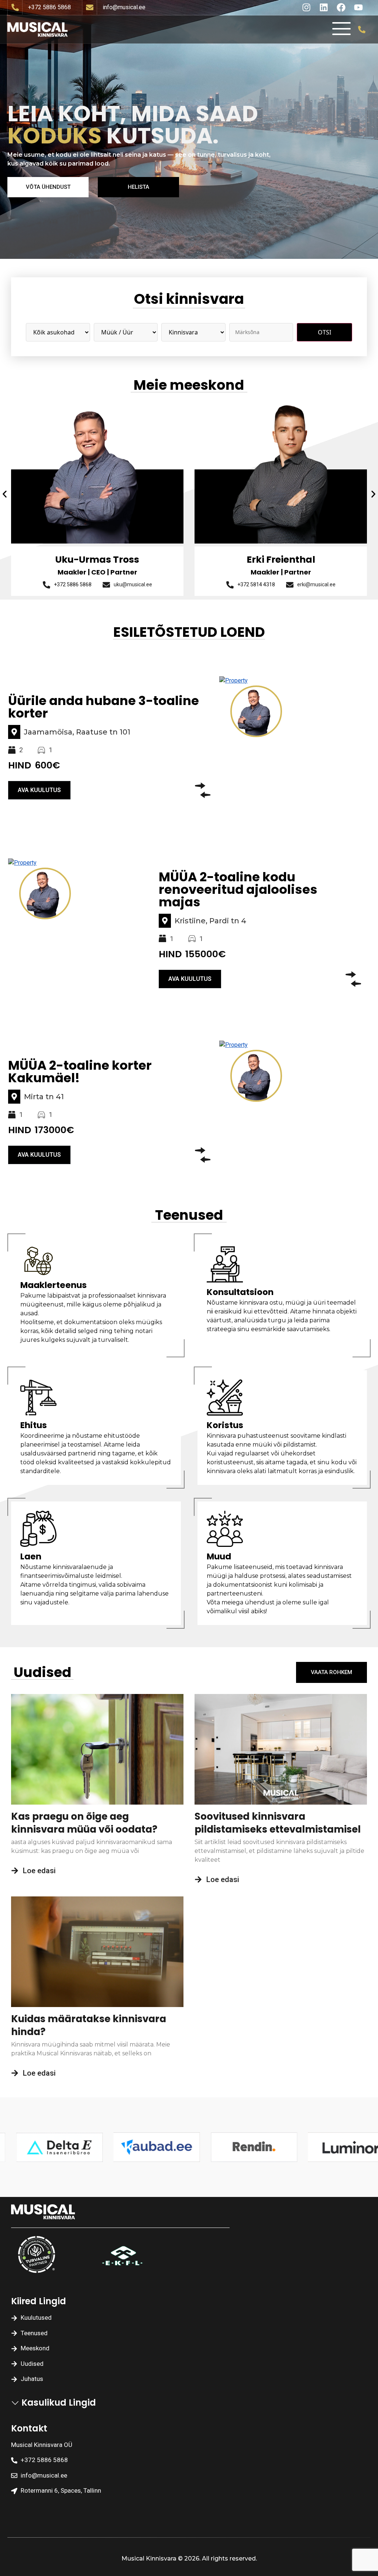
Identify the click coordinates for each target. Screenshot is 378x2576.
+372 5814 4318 (73, 584)
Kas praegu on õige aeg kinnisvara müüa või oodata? (84, 1823)
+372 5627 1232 (249, 584)
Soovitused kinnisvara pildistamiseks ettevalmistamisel (278, 1823)
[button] (5, 494)
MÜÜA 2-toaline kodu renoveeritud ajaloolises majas (238, 889)
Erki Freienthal (97, 560)
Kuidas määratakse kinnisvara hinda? (89, 2025)
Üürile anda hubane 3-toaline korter (104, 707)
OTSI (324, 332)
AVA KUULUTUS (39, 790)
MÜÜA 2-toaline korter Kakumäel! (80, 1072)
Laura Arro (281, 560)
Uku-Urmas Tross (312, 711)
